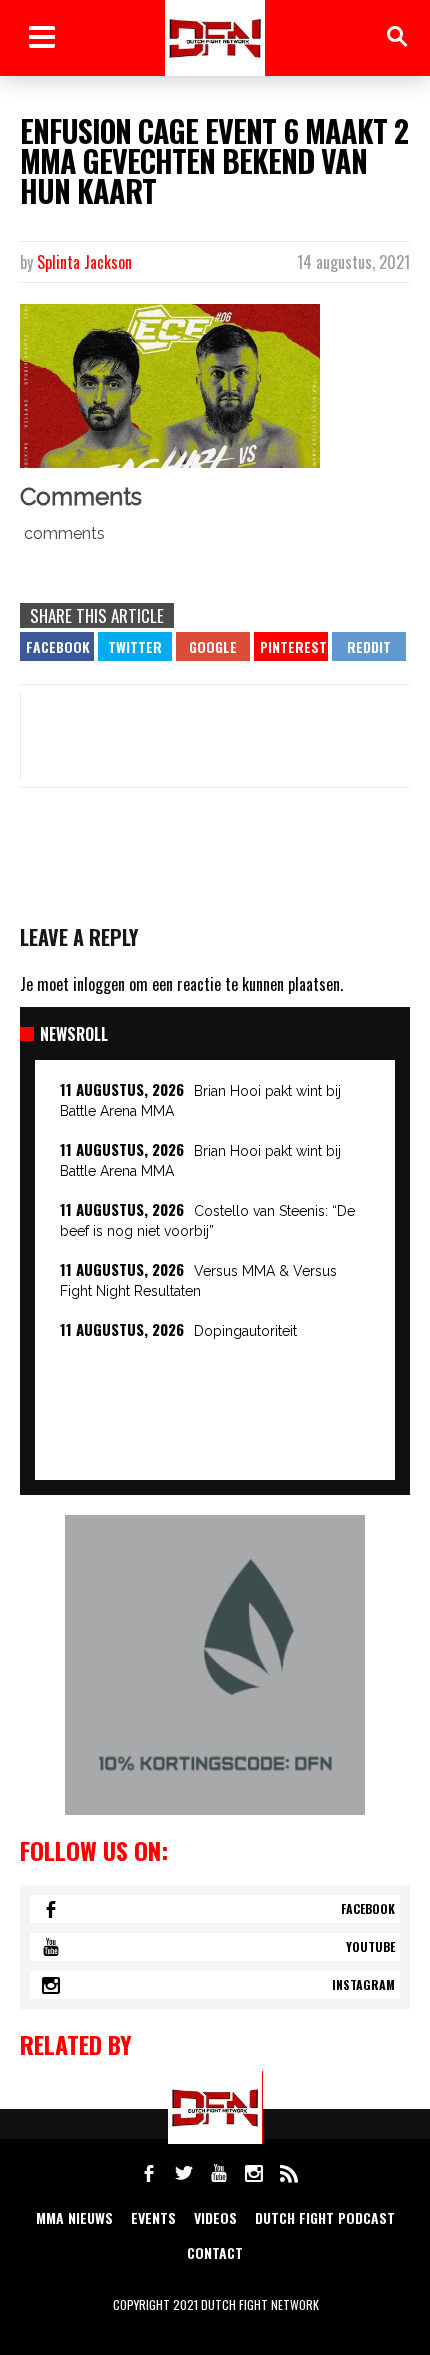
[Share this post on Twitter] (135, 646)
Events (153, 2217)
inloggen (99, 984)
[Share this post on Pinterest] (291, 646)
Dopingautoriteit (245, 1331)
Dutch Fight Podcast (325, 2217)
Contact (215, 2252)
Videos (215, 2217)
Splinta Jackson (84, 262)
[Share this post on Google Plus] (213, 646)
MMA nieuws (74, 2217)
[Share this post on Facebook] (57, 646)
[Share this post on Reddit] (369, 646)
